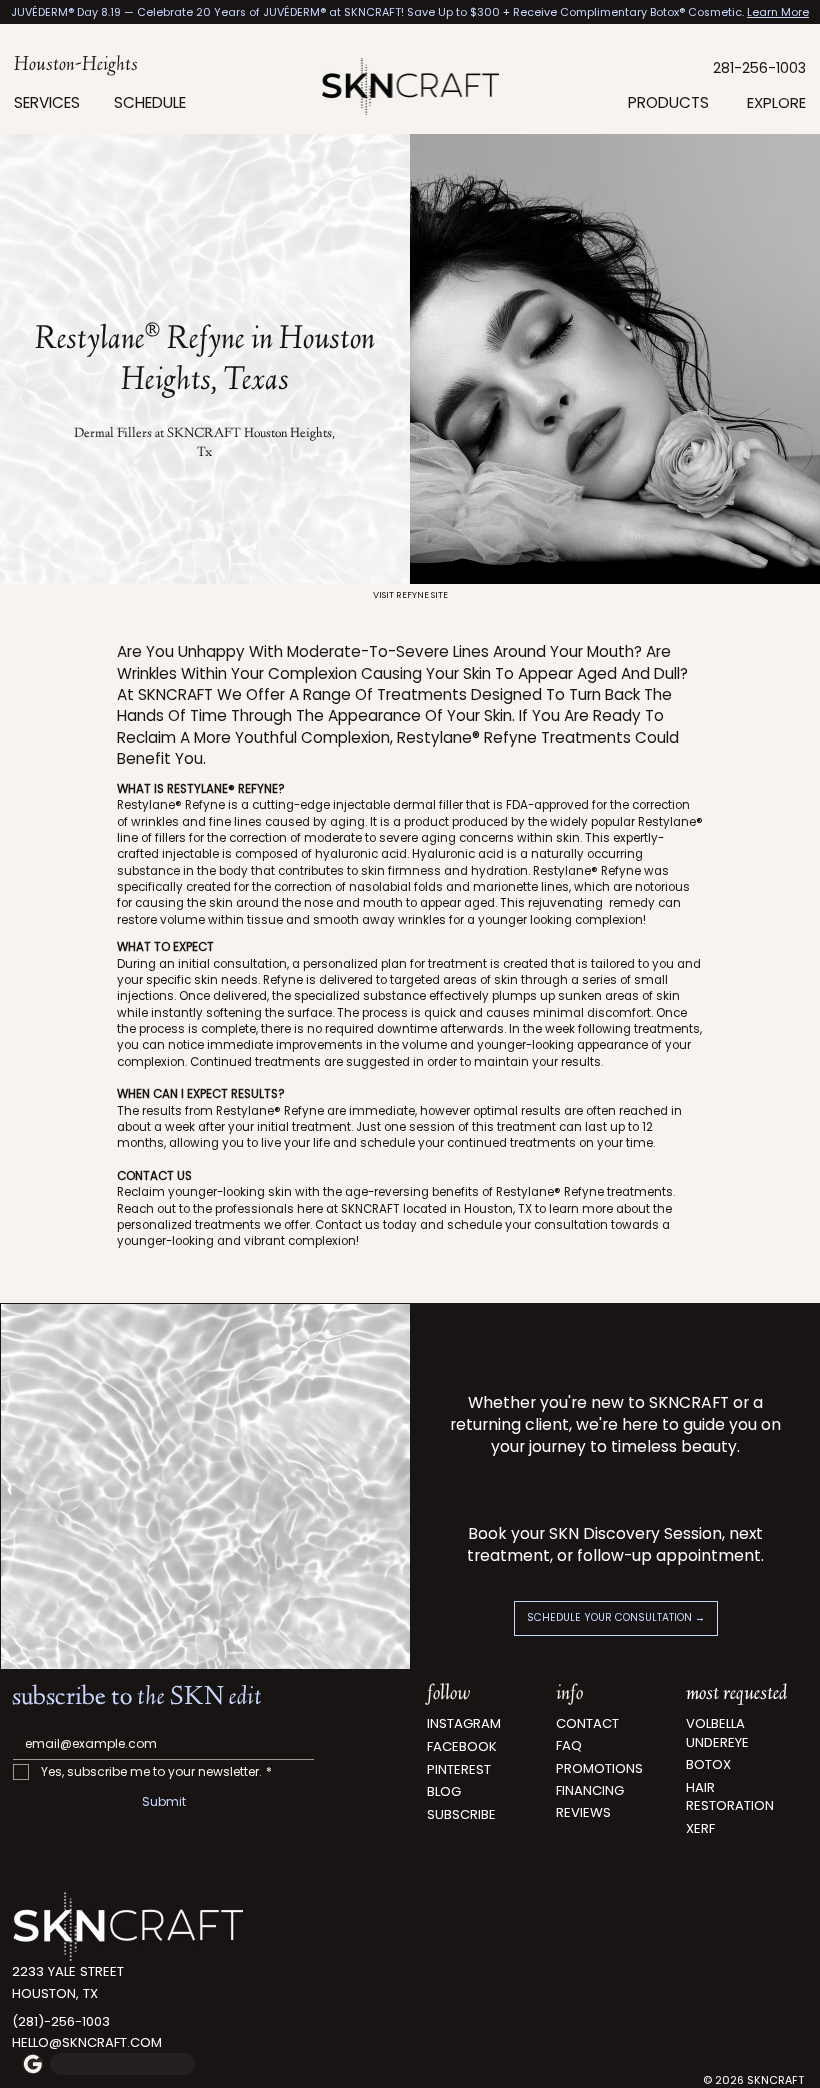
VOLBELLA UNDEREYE (717, 1732)
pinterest (459, 1769)
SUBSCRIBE (461, 1814)
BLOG (444, 1791)
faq (569, 1745)
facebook (462, 1746)
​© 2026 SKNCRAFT (753, 2080)
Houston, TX (55, 1993)
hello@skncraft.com (87, 2042)
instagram (464, 1723)
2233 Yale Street (68, 1971)
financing (590, 1790)
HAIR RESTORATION (730, 1796)
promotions (599, 1768)
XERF (700, 1828)
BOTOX (708, 1764)
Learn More (778, 12)
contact (587, 1723)
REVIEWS (583, 1812)
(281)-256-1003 (61, 2021)
